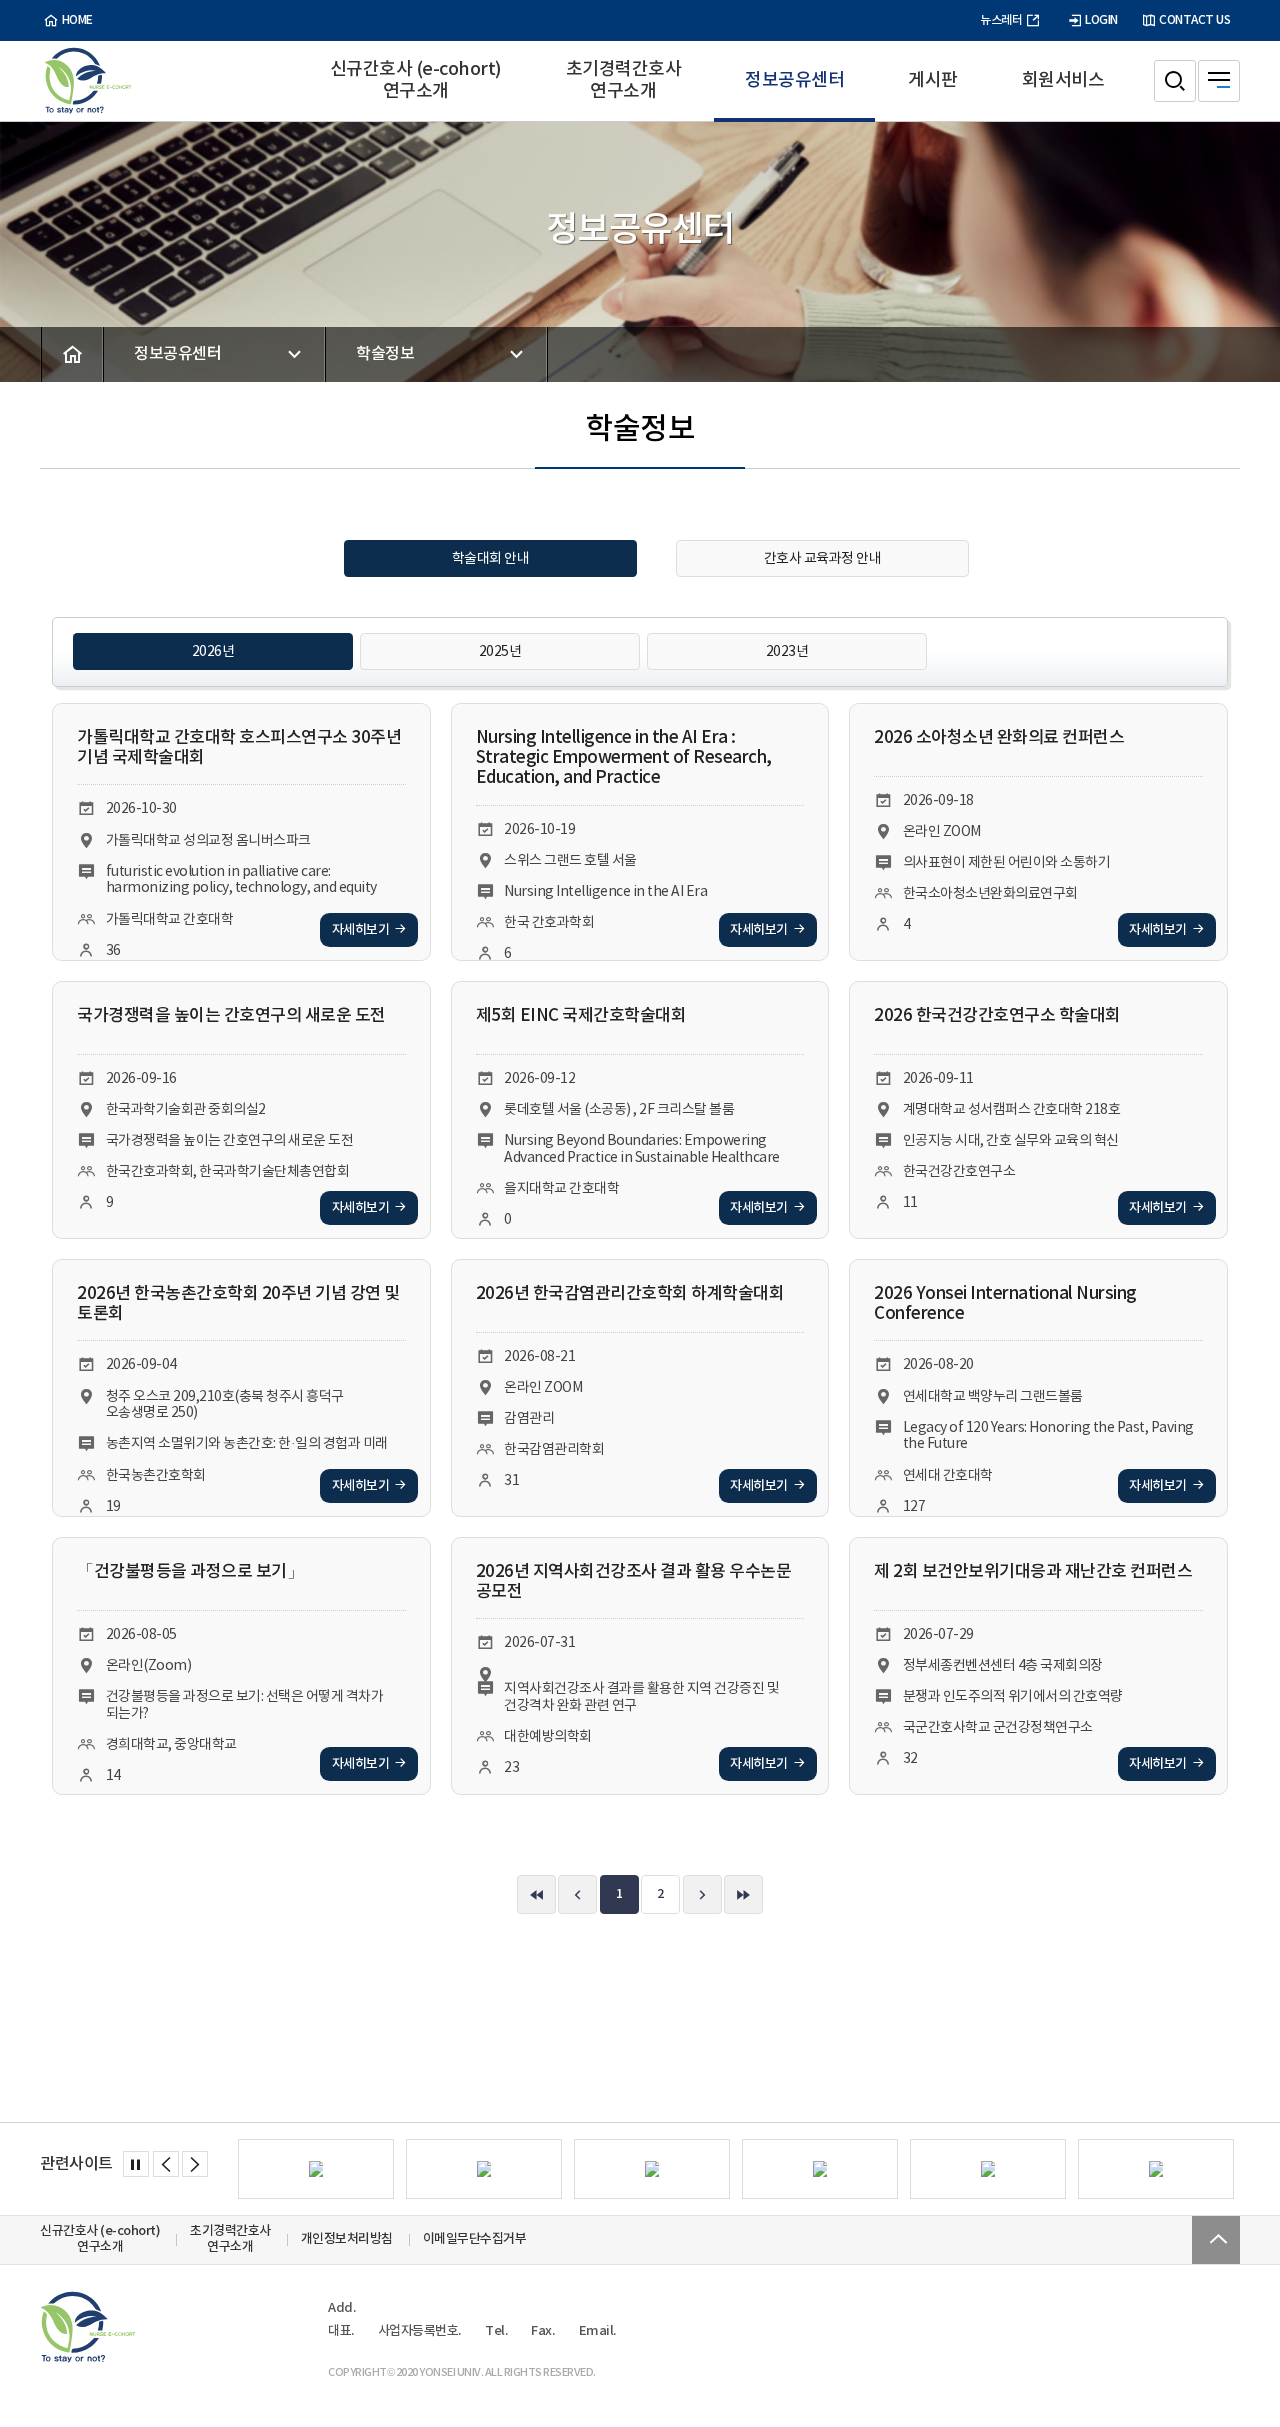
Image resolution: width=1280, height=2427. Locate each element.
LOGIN (1101, 20)
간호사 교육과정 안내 (823, 558)
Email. (597, 2331)
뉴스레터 (1001, 20)
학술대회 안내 (491, 558)
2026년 (213, 651)
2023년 (787, 651)
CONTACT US (1194, 20)
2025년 (500, 651)
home (77, 20)
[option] (316, 2169)
